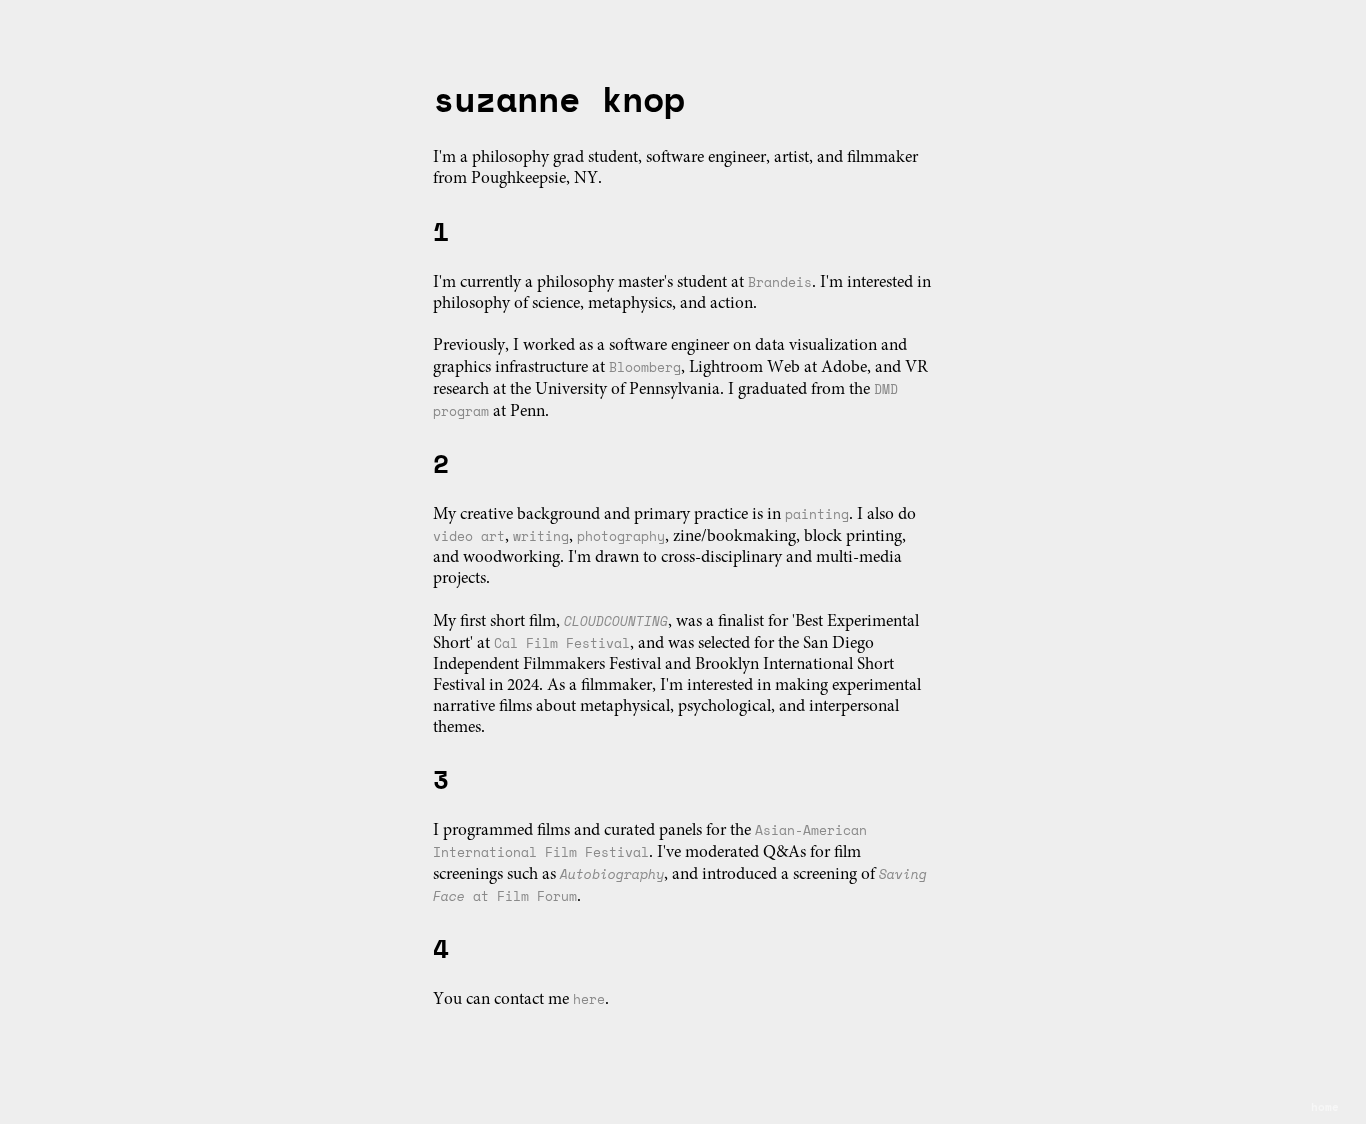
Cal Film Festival (562, 643)
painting (817, 514)
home (1325, 1107)
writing (541, 536)
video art (469, 536)
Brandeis (780, 282)
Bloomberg (645, 367)
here (589, 999)
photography (621, 536)
